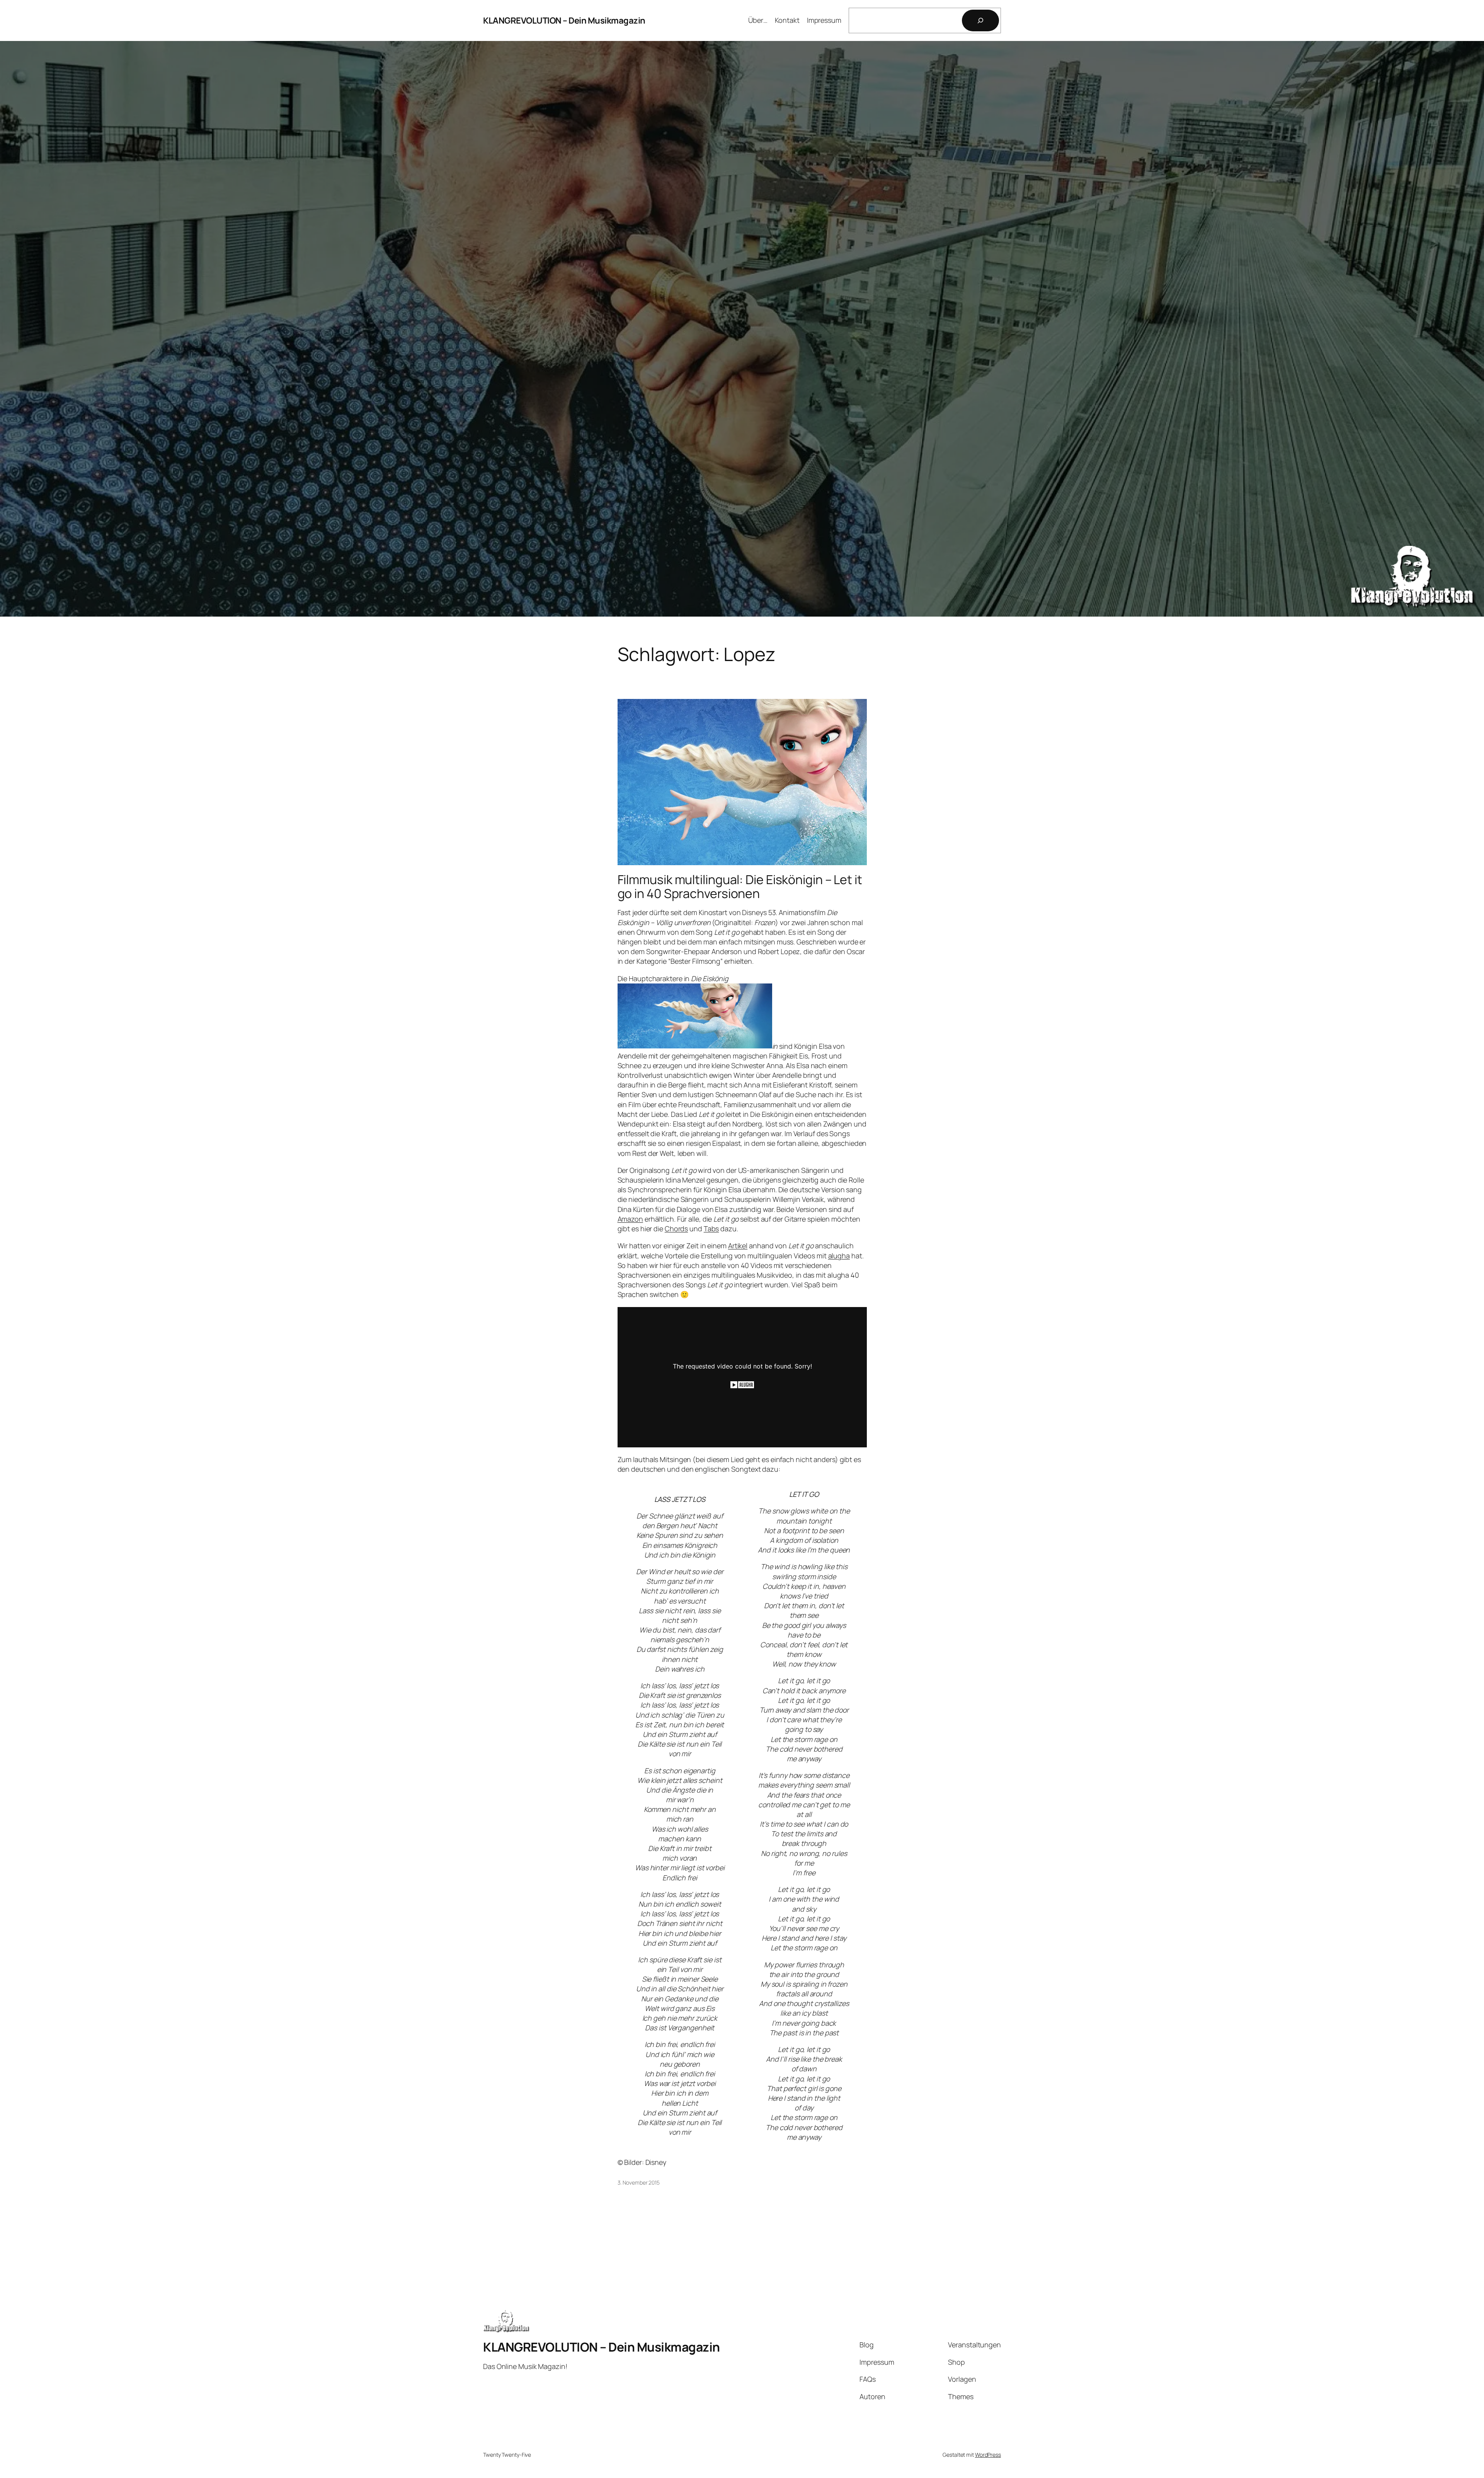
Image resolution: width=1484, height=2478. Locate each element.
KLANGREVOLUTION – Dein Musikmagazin (564, 20)
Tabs (711, 1229)
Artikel (738, 1246)
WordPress (988, 2455)
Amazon (630, 1219)
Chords (676, 1229)
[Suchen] (980, 20)
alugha (839, 1256)
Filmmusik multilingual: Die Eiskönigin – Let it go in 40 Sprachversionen (740, 886)
